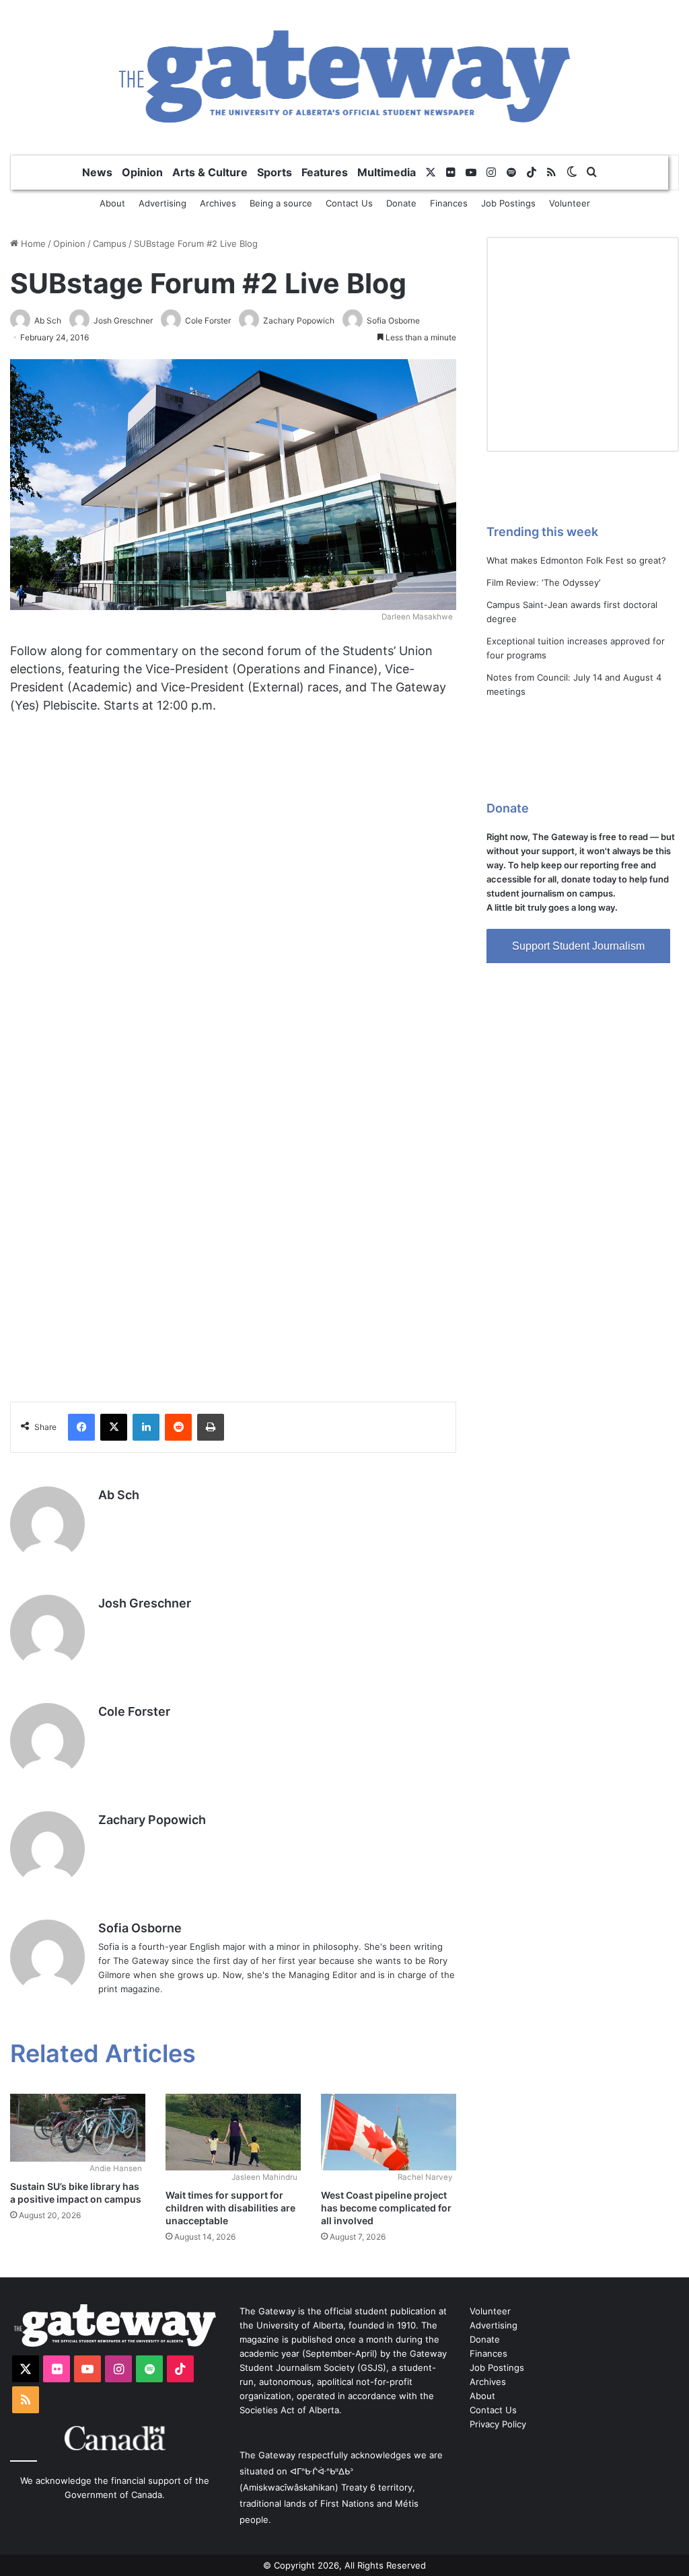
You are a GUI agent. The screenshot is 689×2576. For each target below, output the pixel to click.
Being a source (281, 203)
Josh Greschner (145, 1603)
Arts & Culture (210, 172)
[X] (114, 1427)
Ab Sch (119, 1495)
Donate (401, 203)
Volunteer (570, 203)
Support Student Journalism (578, 946)
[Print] (211, 1427)
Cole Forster (134, 1711)
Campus (110, 243)
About (112, 203)
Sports (275, 172)
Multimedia (387, 172)
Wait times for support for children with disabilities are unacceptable (230, 2208)
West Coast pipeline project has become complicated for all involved (386, 2208)
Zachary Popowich (152, 1820)
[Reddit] (178, 1427)
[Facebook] (81, 1427)
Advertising (162, 203)
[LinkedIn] (146, 1427)
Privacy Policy (498, 2424)
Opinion (142, 172)
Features (325, 172)
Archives (218, 203)
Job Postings (508, 203)
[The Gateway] (345, 77)
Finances (449, 203)
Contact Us (349, 203)
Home (32, 243)
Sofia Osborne (140, 1928)
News (97, 172)
